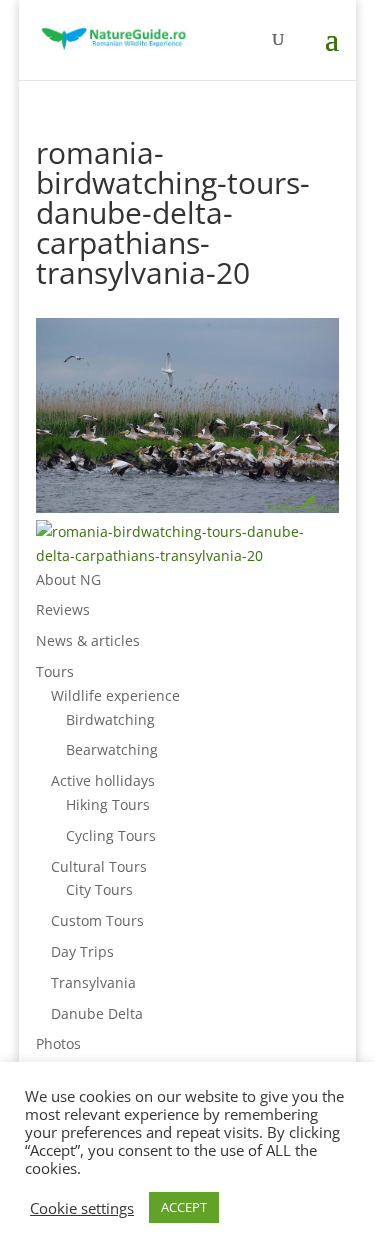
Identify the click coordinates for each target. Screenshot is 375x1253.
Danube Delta (97, 1013)
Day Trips (82, 951)
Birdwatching (110, 719)
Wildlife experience (115, 695)
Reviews (63, 609)
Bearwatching (112, 749)
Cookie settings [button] (82, 1208)
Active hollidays (103, 780)
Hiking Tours (108, 804)
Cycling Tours (111, 835)
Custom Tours (97, 920)
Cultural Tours (99, 866)
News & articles (88, 640)
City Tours (99, 889)
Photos (58, 1043)
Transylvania (93, 982)
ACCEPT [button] (184, 1207)
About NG (68, 579)
